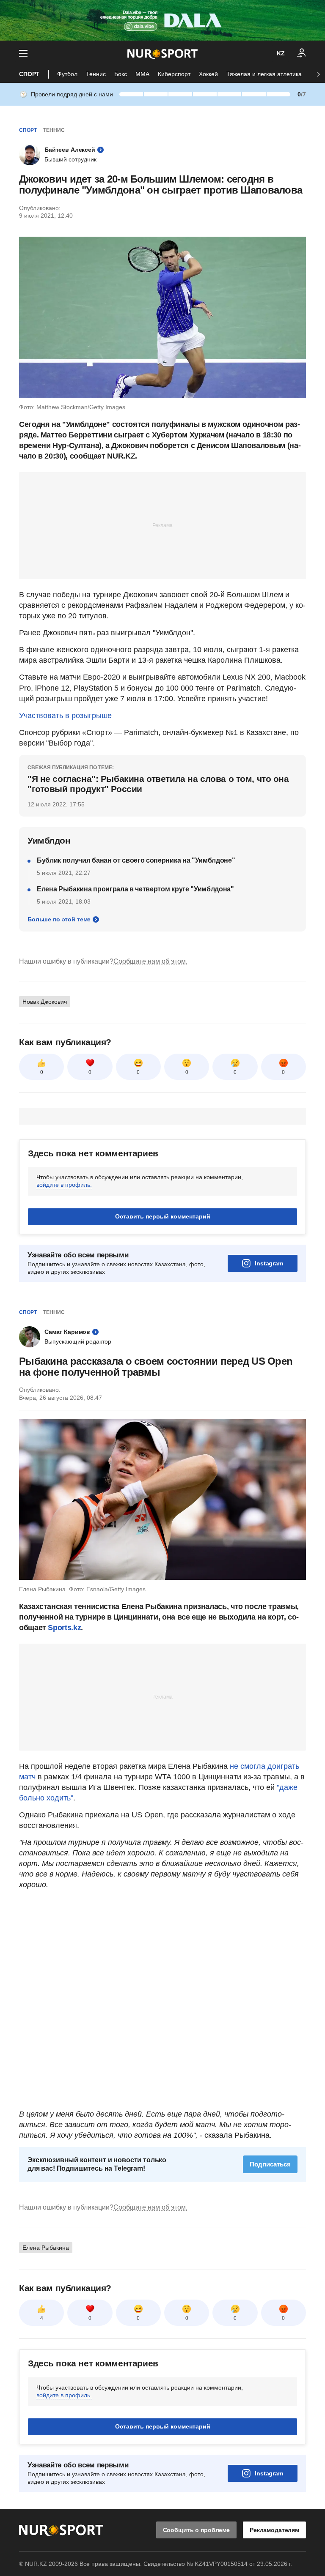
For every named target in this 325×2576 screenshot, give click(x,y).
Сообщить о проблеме (196, 2530)
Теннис (96, 74)
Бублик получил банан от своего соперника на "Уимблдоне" (136, 860)
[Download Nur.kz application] (162, 20)
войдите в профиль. (64, 1185)
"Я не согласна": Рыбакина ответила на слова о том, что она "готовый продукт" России (158, 784)
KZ (281, 53)
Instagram (269, 1263)
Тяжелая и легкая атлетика (264, 74)
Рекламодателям (274, 2530)
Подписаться (270, 2164)
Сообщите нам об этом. (150, 961)
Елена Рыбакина (46, 2248)
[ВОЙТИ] (302, 53)
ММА (142, 74)
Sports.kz (64, 1628)
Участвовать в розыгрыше (65, 716)
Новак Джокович (45, 1002)
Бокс (121, 74)
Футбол (67, 74)
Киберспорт (174, 74)
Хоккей (208, 74)
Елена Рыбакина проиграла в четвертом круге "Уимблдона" (135, 889)
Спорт (29, 74)
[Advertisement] (162, 525)
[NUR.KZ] (162, 53)
